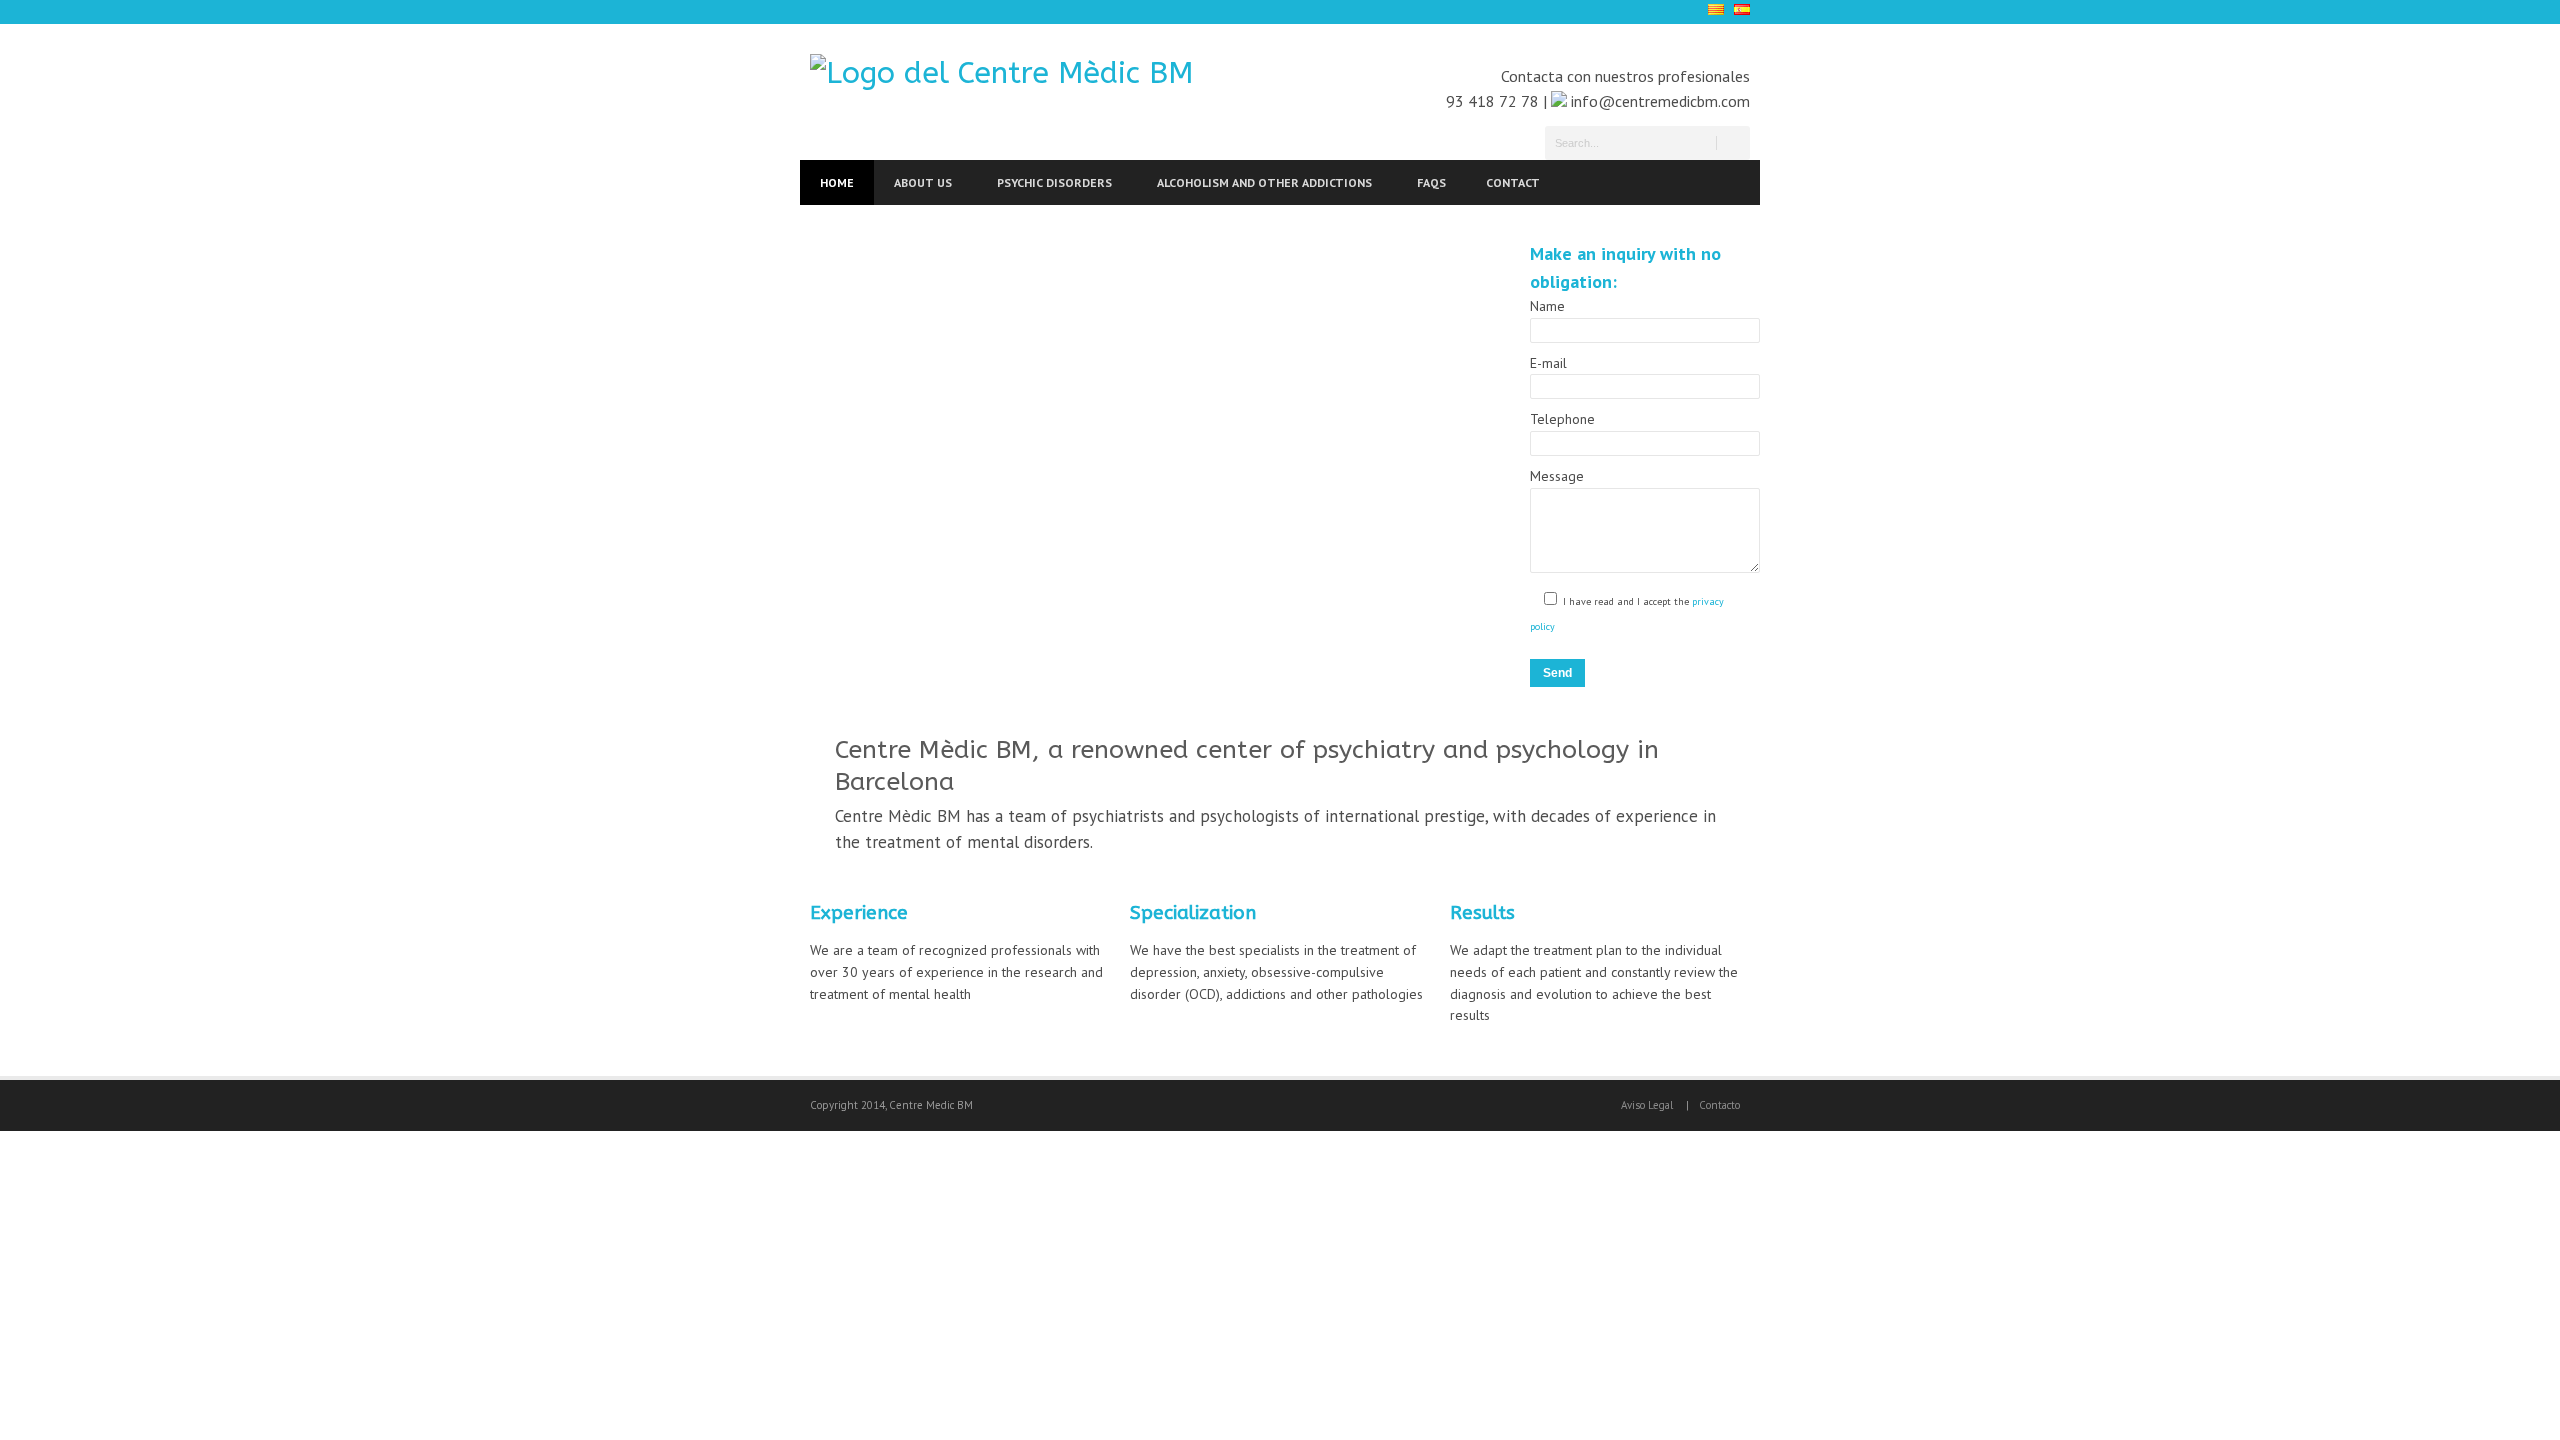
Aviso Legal (1647, 1105)
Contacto (1719, 1105)
